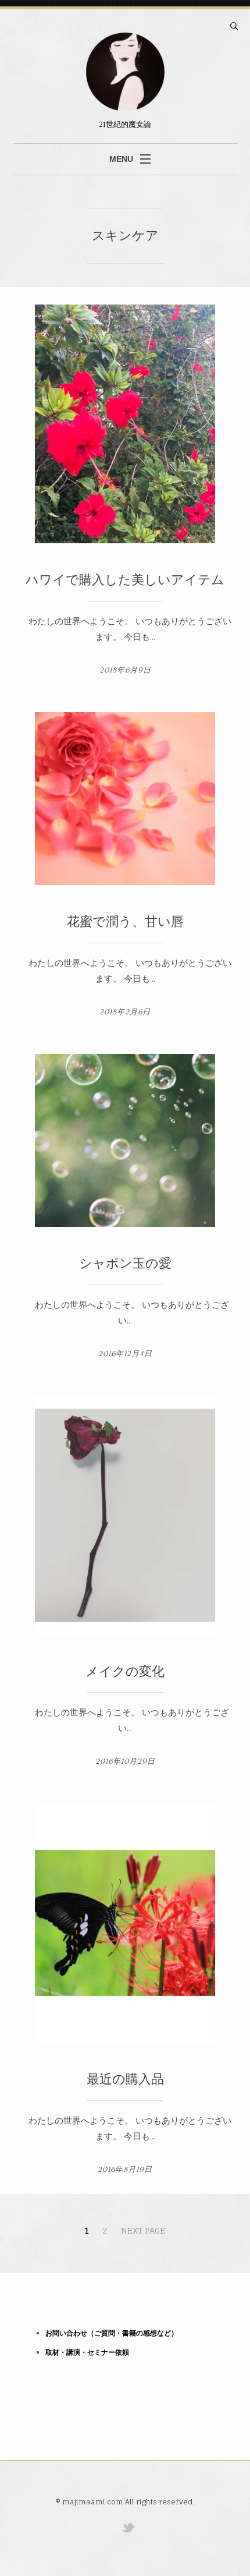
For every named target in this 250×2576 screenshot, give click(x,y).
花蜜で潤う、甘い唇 (125, 922)
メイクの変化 (125, 1672)
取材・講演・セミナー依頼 (87, 2352)
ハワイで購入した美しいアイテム (125, 580)
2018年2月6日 (125, 1012)
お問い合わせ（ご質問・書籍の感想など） (112, 2333)
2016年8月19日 (125, 2170)
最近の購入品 (125, 2080)
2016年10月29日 (125, 1761)
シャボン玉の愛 (125, 1264)
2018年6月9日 (125, 670)
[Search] (234, 26)
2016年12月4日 (125, 1354)
